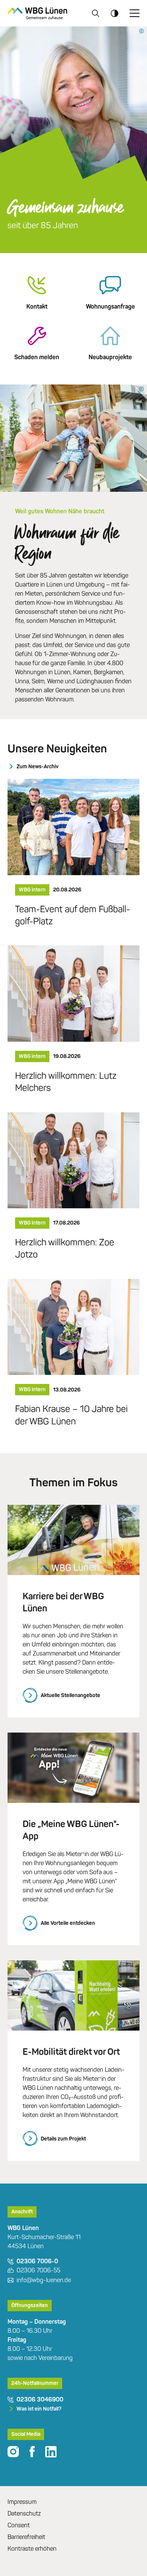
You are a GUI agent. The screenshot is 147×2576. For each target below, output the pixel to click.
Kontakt (37, 307)
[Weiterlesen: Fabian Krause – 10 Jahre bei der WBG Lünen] (73, 1326)
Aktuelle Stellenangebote (70, 1695)
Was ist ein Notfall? (39, 2409)
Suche (96, 13)
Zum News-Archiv (38, 767)
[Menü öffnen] (135, 13)
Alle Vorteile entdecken (68, 1923)
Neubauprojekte (110, 357)
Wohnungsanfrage (110, 307)
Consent (19, 2525)
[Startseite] (37, 13)
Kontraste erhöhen (32, 2549)
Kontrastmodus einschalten (115, 13)
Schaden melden (37, 357)
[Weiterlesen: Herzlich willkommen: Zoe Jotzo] (73, 1160)
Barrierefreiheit (26, 2537)
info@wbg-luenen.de (44, 2280)
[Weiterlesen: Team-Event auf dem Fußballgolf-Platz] (73, 826)
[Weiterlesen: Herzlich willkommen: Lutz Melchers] (73, 993)
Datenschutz (24, 2513)
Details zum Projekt (63, 2139)
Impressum (22, 2502)
